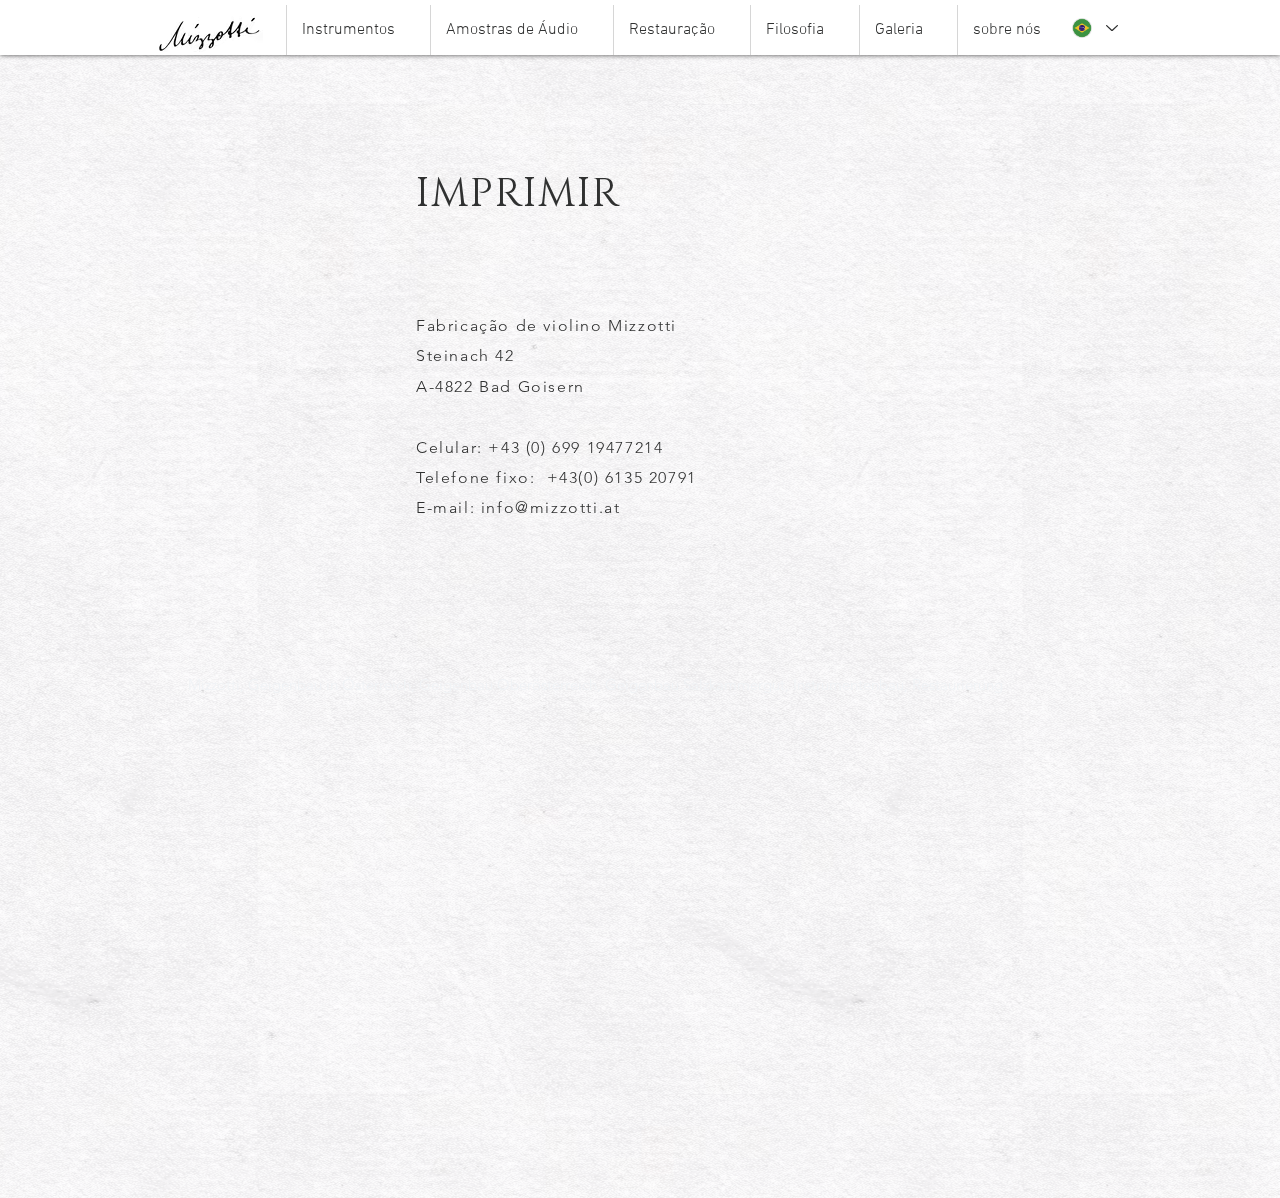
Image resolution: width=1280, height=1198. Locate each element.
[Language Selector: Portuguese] (1094, 28)
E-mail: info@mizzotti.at (518, 507)
